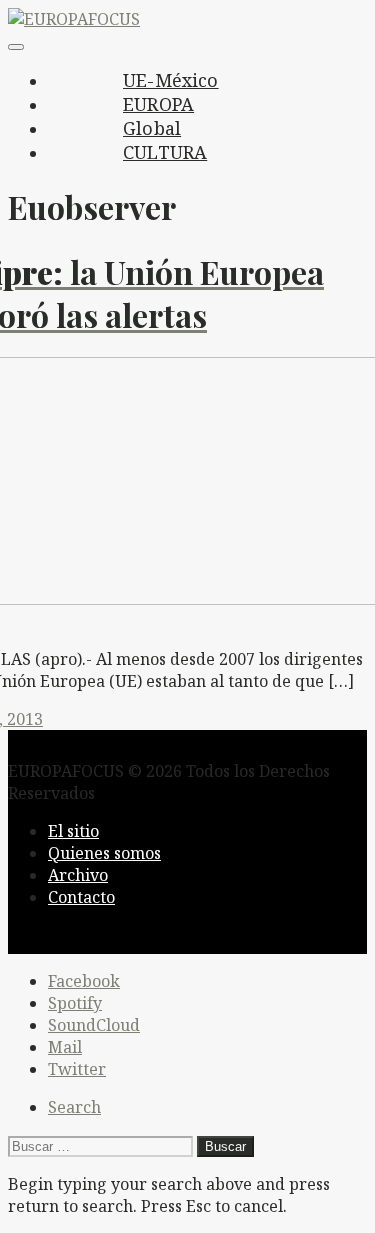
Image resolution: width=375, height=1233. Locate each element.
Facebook (84, 981)
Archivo (78, 875)
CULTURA (165, 152)
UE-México (171, 80)
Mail (65, 1047)
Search (74, 1107)
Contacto (81, 897)
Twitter (77, 1069)
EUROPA (158, 104)
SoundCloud (94, 1025)
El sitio (73, 831)
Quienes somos (104, 853)
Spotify (75, 1003)
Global (152, 128)
